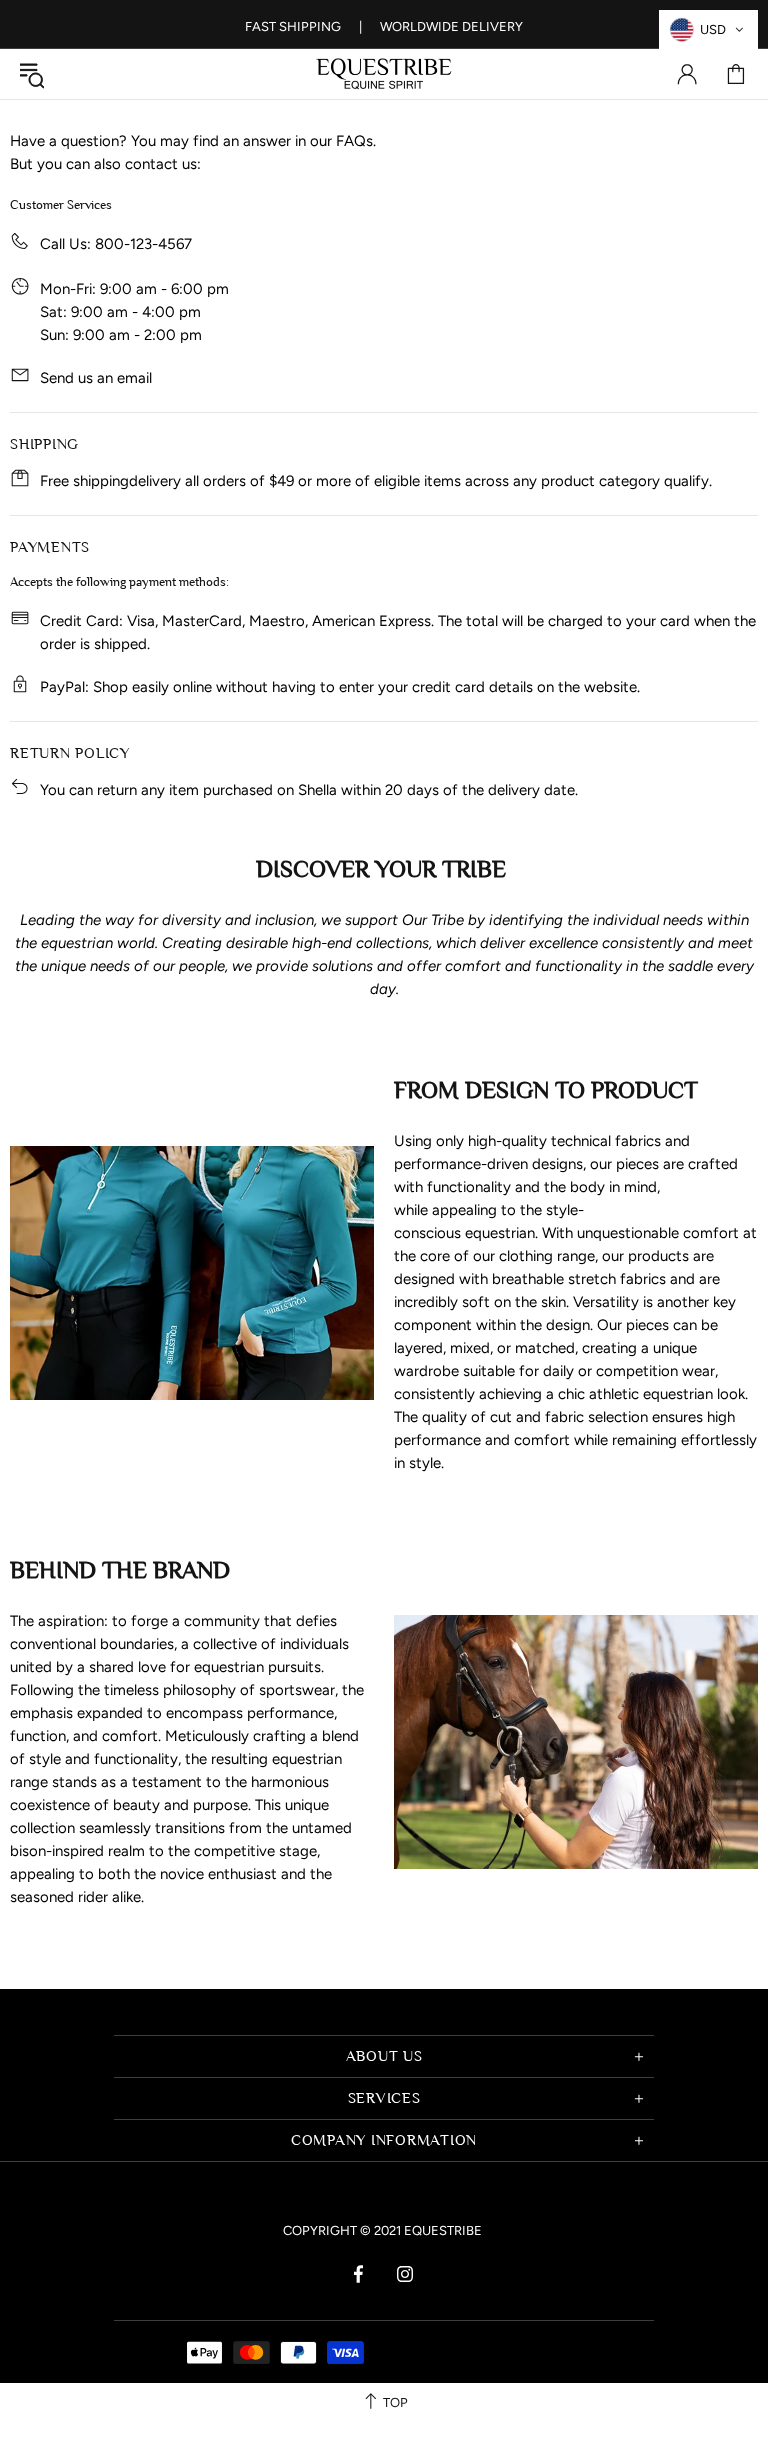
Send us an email (96, 378)
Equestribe (384, 74)
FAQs (354, 141)
